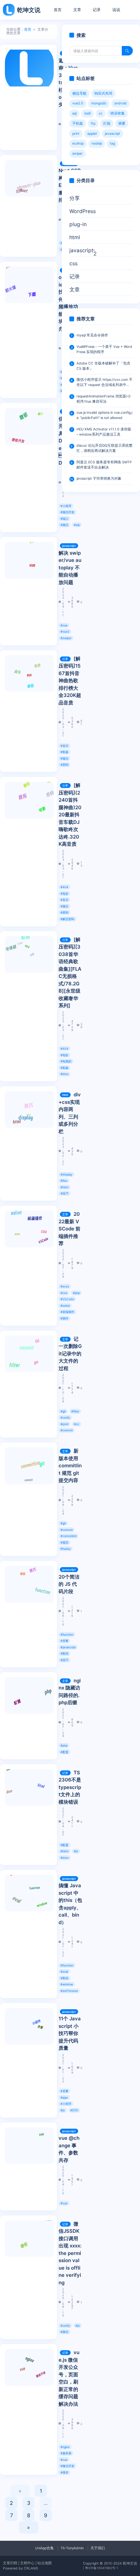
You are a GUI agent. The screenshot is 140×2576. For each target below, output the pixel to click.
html (65, 1095)
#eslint (65, 1306)
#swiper (66, 638)
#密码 (64, 765)
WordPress (83, 211)
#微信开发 (67, 512)
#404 (64, 887)
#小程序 (66, 506)
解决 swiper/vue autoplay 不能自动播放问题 (70, 568)
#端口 (64, 519)
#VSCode (67, 1299)
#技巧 (64, 1193)
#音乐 (64, 746)
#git (63, 1411)
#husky (66, 1549)
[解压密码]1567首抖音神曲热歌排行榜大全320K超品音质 (70, 681)
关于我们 (98, 2548)
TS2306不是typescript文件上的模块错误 (70, 1787)
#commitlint (69, 1536)
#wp (77, 525)
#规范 (64, 1543)
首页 (58, 10)
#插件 (64, 1318)
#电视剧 (66, 1061)
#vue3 (65, 632)
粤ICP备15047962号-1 (102, 2568)
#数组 (64, 1653)
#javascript (68, 1647)
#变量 (64, 1641)
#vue (64, 625)
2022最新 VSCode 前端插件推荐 (70, 1229)
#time (64, 1074)
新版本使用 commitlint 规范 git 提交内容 (70, 1465)
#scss (65, 1286)
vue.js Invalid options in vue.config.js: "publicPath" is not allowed (104, 415)
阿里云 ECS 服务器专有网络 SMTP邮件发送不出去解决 (104, 465)
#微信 (64, 525)
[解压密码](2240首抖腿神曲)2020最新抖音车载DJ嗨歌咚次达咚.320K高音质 (70, 815)
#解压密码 (67, 919)
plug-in (78, 224)
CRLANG (31, 2568)
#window (67, 1984)
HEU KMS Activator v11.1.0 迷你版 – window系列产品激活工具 (104, 432)
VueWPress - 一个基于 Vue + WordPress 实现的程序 (104, 349)
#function (67, 1635)
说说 (116, 10)
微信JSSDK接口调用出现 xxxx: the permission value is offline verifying (70, 2253)
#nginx (65, 2447)
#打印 (74, 2110)
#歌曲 (64, 752)
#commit (67, 1430)
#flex (64, 1181)
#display (66, 1174)
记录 (97, 10)
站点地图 (45, 2563)
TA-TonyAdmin (72, 2548)
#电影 (64, 894)
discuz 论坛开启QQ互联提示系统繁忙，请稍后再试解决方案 (105, 448)
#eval (64, 1972)
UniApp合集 (44, 2548)
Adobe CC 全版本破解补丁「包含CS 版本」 (103, 366)
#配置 (64, 1752)
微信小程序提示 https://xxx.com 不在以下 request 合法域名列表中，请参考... (105, 383)
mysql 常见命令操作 (92, 335)
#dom (65, 1858)
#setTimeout (69, 1991)
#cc (77, 1424)
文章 (77, 10)
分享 (65, 659)
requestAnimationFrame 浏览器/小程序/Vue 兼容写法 (104, 399)
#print (64, 1424)
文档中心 (27, 2563)
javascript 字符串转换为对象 (99, 478)
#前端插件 (67, 1312)
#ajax (64, 2098)
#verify (65, 1418)
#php (76, 1293)
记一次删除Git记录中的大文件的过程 (70, 1354)
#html (64, 1187)
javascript (69, 546)
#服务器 (66, 2453)
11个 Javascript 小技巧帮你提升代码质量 (70, 2033)
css (73, 263)
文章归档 (10, 2563)
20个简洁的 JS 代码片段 (69, 1584)
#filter (75, 1411)
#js (76, 1851)
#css (64, 1293)
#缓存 (64, 2472)
